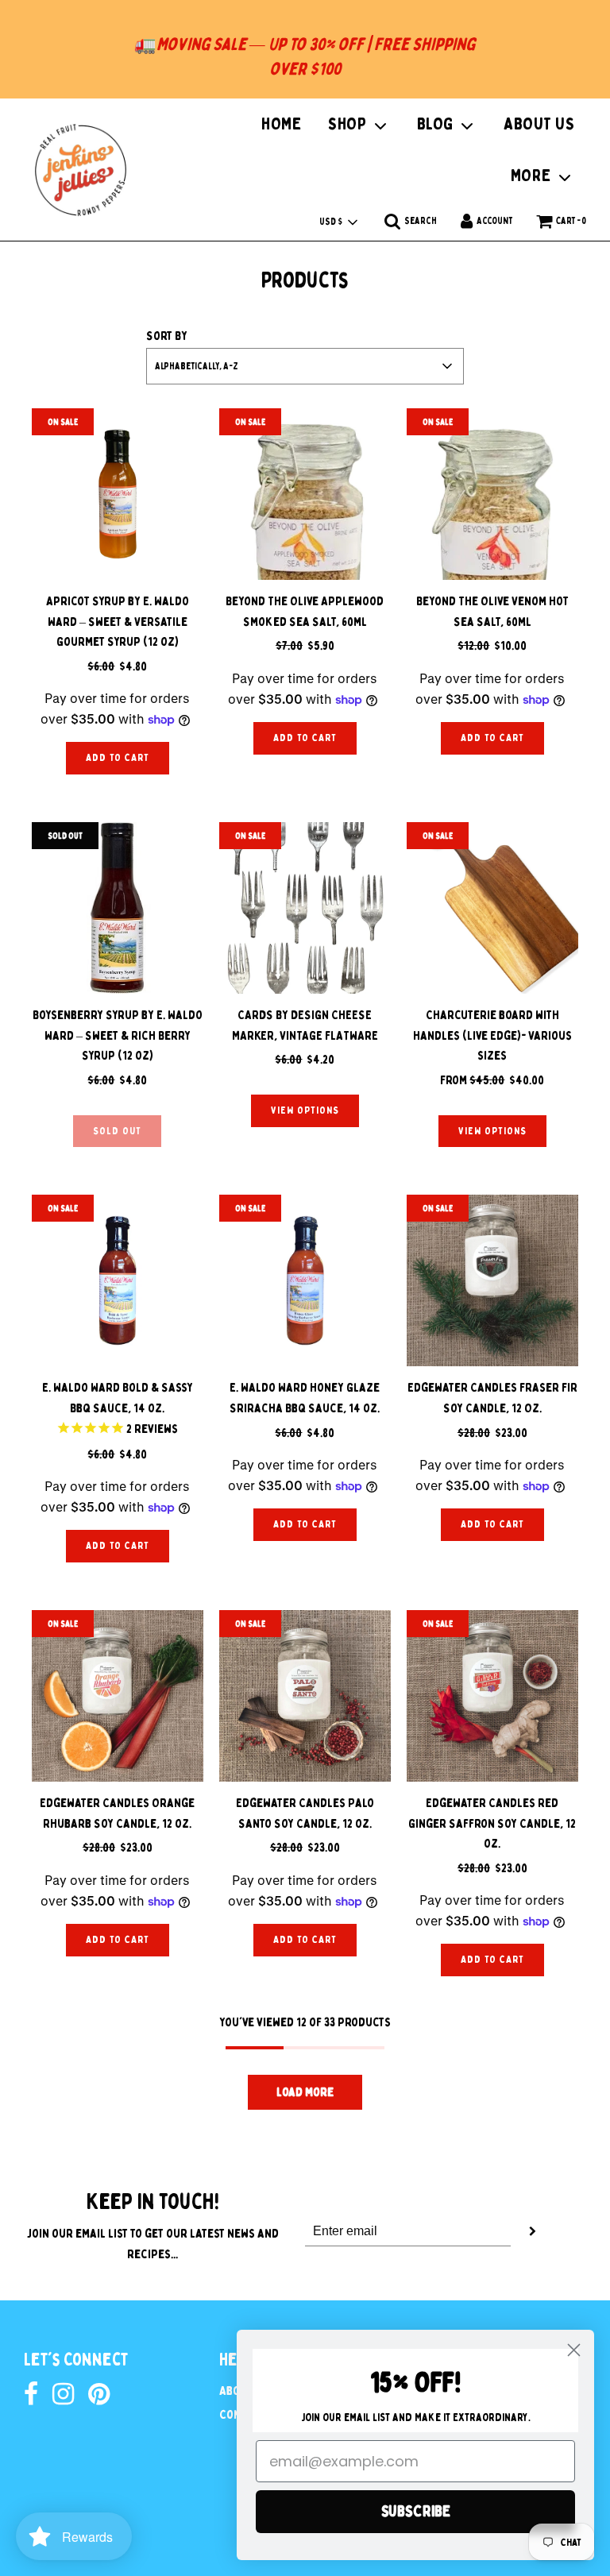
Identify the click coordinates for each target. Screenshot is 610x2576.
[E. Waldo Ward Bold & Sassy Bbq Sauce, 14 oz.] (118, 1280)
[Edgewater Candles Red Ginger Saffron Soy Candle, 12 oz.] (492, 1696)
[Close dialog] (574, 2350)
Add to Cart (118, 757)
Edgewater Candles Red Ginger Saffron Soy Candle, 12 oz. (492, 1823)
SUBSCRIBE (416, 2511)
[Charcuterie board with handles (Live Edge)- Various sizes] (492, 908)
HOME (281, 124)
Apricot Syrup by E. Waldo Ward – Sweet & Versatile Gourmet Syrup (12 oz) (118, 622)
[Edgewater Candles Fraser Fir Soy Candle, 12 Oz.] (492, 1280)
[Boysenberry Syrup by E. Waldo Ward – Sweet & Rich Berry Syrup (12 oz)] (118, 908)
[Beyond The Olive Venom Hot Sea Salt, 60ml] (492, 494)
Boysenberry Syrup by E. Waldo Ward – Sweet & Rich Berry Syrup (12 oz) (118, 1035)
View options (305, 1110)
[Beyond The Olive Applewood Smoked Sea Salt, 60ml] (305, 494)
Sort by (167, 336)
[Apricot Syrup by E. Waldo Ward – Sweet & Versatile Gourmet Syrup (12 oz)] (118, 494)
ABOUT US (539, 124)
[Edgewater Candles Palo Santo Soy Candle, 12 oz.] (305, 1696)
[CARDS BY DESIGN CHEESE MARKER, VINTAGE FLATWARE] (305, 908)
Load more (305, 2092)
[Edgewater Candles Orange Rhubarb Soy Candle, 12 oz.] (118, 1696)
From (492, 1080)
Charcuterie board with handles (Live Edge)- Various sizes (492, 1035)
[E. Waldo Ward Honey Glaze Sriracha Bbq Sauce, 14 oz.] (305, 1280)
